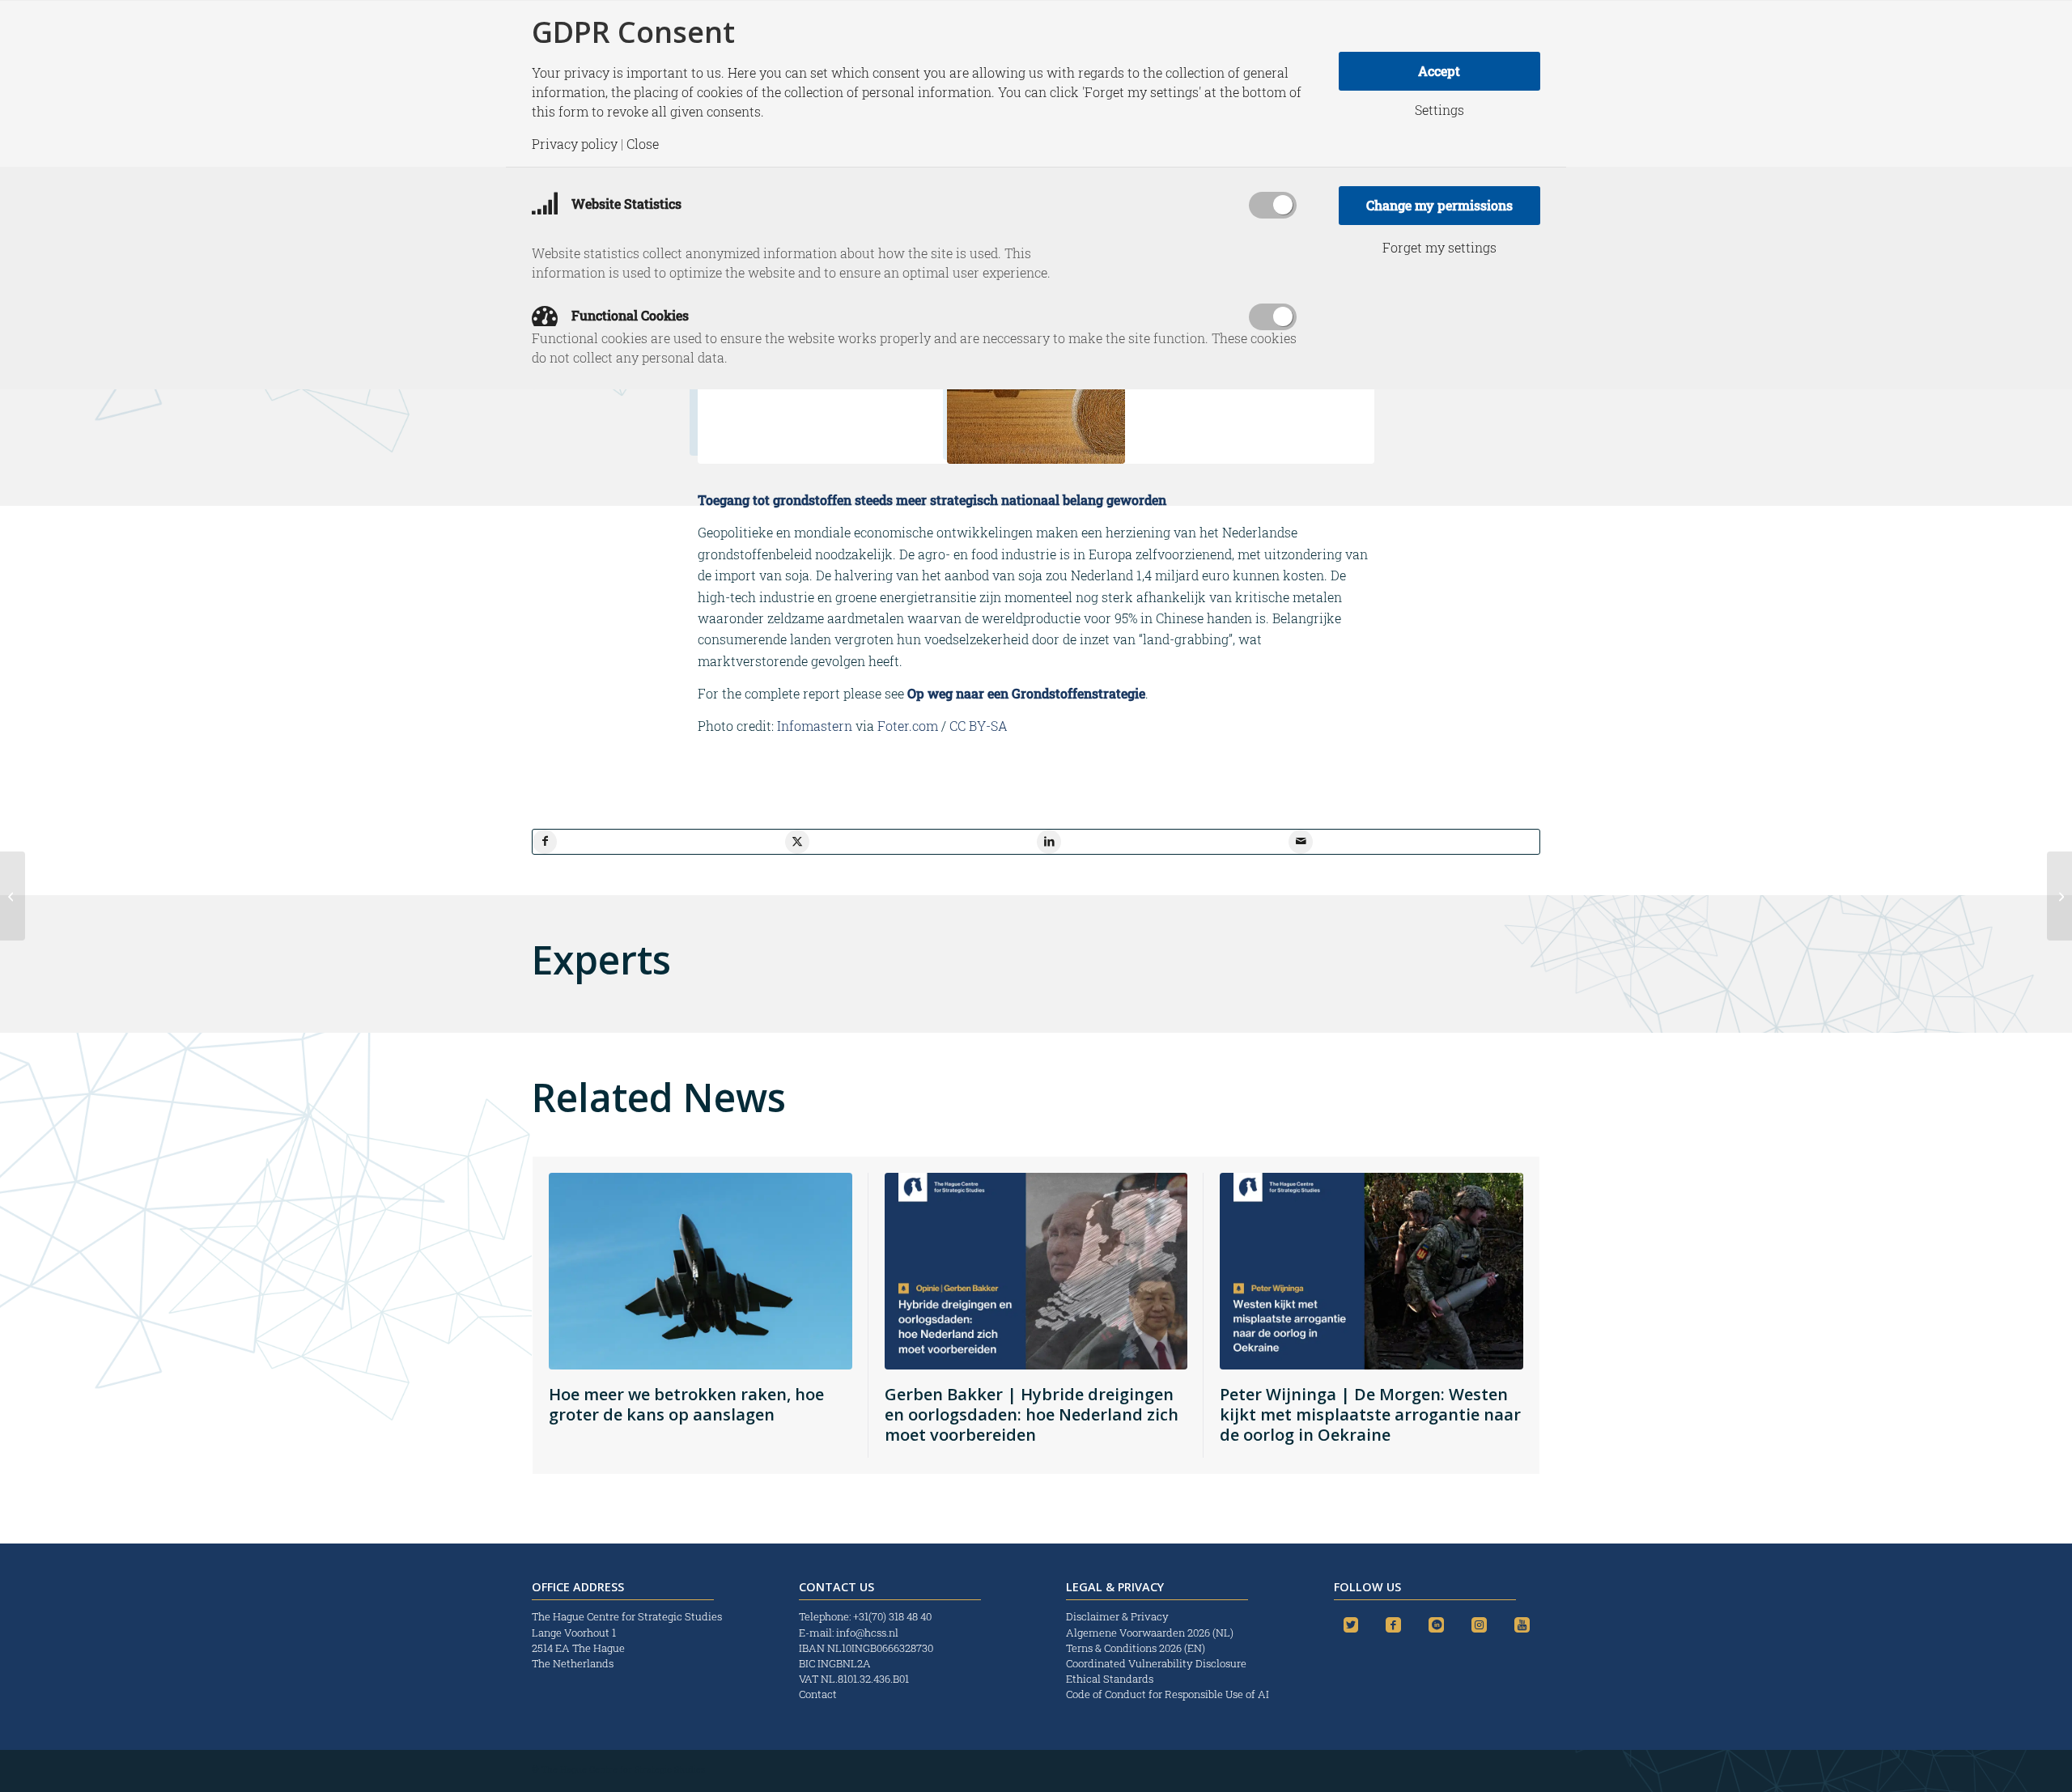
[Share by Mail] (1301, 842)
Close (643, 144)
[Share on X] (797, 842)
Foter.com (908, 726)
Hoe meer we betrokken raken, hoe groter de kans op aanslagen (686, 1404)
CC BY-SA (979, 726)
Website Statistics (625, 204)
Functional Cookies (628, 315)
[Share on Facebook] (545, 842)
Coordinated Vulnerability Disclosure (1156, 1663)
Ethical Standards (1110, 1679)
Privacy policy (575, 144)
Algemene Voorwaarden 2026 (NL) (1151, 1633)
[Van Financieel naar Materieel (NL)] (13, 896)
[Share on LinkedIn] (1049, 842)
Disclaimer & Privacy (1117, 1616)
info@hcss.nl (867, 1633)
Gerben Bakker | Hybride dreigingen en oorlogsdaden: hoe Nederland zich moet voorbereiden (1032, 1414)
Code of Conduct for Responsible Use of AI (1168, 1694)
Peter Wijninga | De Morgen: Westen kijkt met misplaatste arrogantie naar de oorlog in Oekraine (1370, 1414)
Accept (1439, 71)
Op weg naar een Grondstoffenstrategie (1026, 693)
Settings (1439, 110)
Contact (818, 1694)
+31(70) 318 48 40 (892, 1616)
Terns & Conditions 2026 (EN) (1137, 1648)
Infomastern (815, 726)
